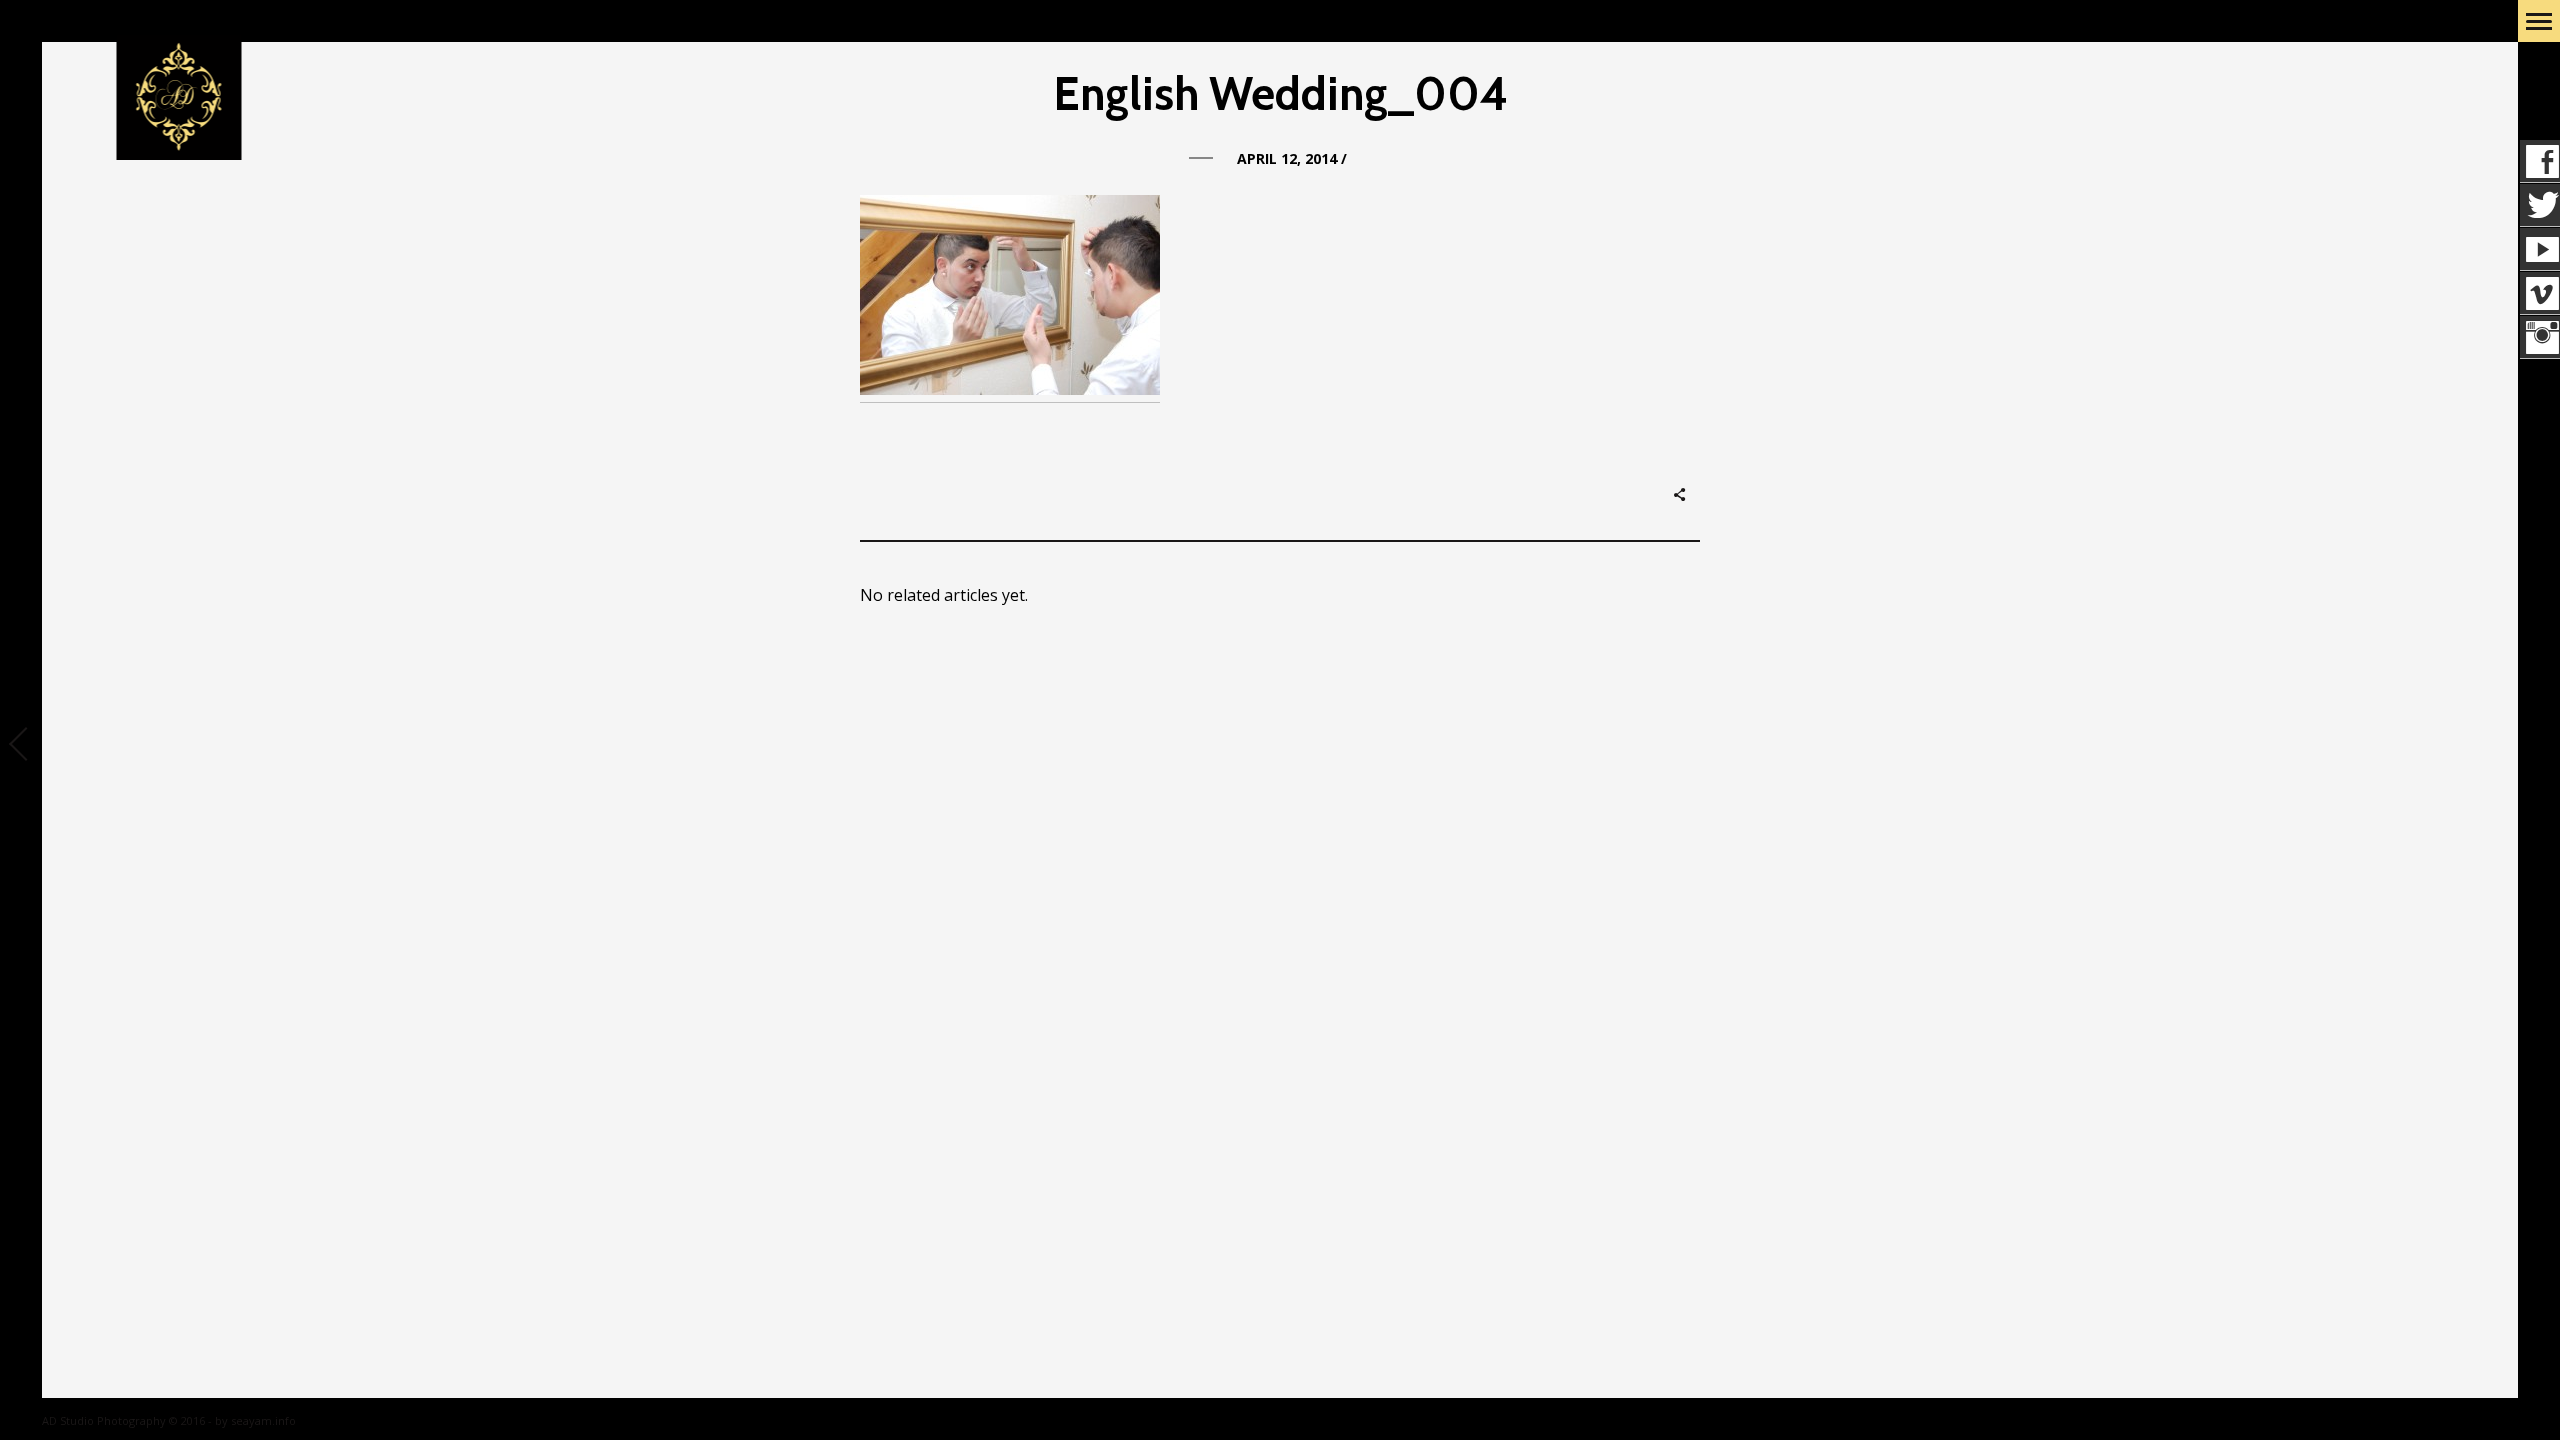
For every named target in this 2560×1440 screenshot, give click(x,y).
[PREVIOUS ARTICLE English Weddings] (21, 746)
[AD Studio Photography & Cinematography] (179, 98)
